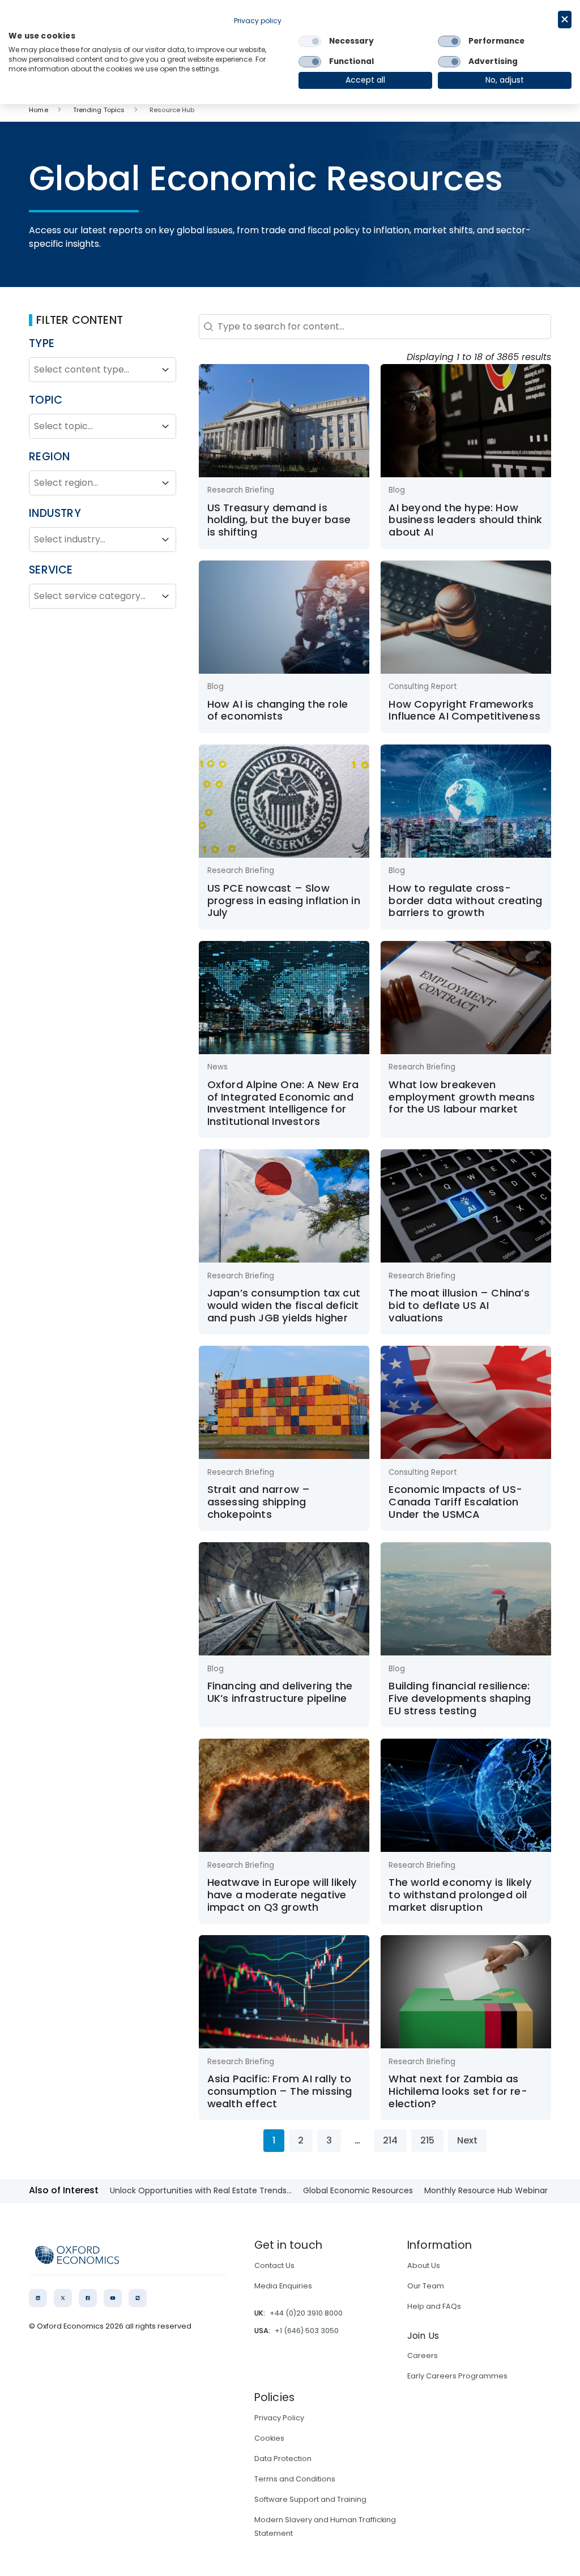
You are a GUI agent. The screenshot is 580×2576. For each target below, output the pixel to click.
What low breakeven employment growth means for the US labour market (462, 1097)
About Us (424, 2265)
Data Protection (283, 2459)
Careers (423, 2355)
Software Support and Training (310, 2499)
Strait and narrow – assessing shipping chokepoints (259, 1501)
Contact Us (274, 2265)
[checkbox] (310, 41)
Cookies (269, 2438)
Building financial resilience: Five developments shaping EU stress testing (460, 1698)
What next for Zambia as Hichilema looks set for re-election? (458, 2091)
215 (427, 2140)
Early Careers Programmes (457, 2376)
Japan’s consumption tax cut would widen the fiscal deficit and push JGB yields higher (284, 1305)
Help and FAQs (434, 2306)
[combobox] (92, 370)
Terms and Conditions (295, 2479)
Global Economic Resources (358, 2190)
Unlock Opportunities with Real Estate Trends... (201, 2190)
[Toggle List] (165, 370)
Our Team (426, 2286)
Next (467, 2140)
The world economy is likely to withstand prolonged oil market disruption (460, 1894)
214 (390, 2140)
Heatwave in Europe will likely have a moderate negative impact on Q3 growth (282, 1894)
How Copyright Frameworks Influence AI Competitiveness (464, 710)
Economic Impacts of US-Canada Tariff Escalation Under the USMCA (455, 1501)
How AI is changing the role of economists (278, 710)
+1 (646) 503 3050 (307, 2331)
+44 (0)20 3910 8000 (306, 2313)
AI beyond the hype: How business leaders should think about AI (465, 520)
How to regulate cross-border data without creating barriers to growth (465, 900)
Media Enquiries (283, 2286)
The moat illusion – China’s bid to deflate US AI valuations (459, 1305)
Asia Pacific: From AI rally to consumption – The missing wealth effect (280, 2091)
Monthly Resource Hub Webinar (486, 2190)
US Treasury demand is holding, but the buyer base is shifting (279, 520)
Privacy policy (258, 21)
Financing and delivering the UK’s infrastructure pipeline (280, 1692)
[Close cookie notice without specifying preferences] (565, 20)
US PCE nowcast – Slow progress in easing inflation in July (284, 900)
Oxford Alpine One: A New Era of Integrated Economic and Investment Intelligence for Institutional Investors (283, 1103)
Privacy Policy (279, 2418)
